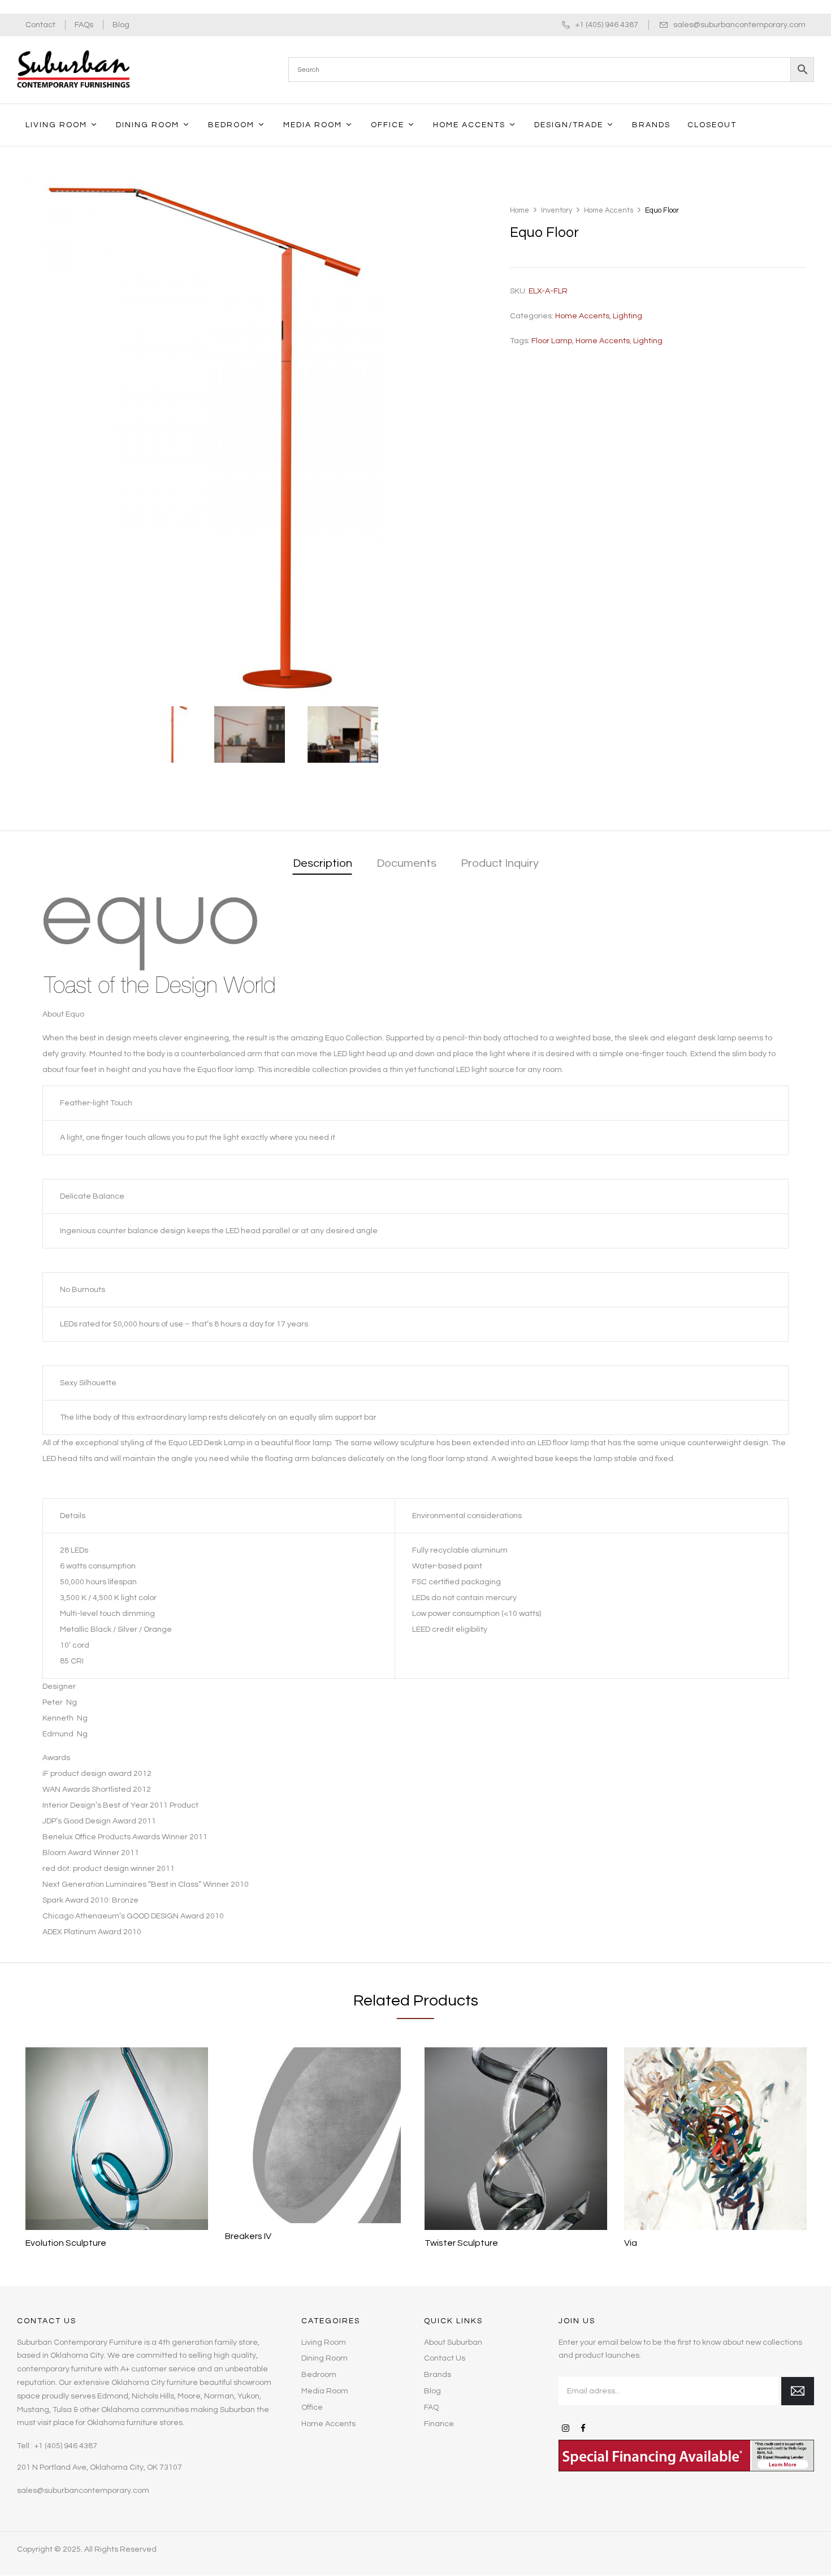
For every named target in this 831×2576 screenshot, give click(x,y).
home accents (603, 341)
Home (520, 210)
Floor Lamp (552, 341)
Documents (406, 863)
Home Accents (609, 210)
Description (323, 863)
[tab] (323, 864)
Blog (121, 25)
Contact (40, 25)
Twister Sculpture (461, 2243)
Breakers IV (248, 2236)
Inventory (557, 210)
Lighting (627, 316)
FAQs (84, 25)
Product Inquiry (500, 863)
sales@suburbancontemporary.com (739, 25)
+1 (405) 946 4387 (607, 25)
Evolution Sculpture (66, 2243)
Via (631, 2243)
